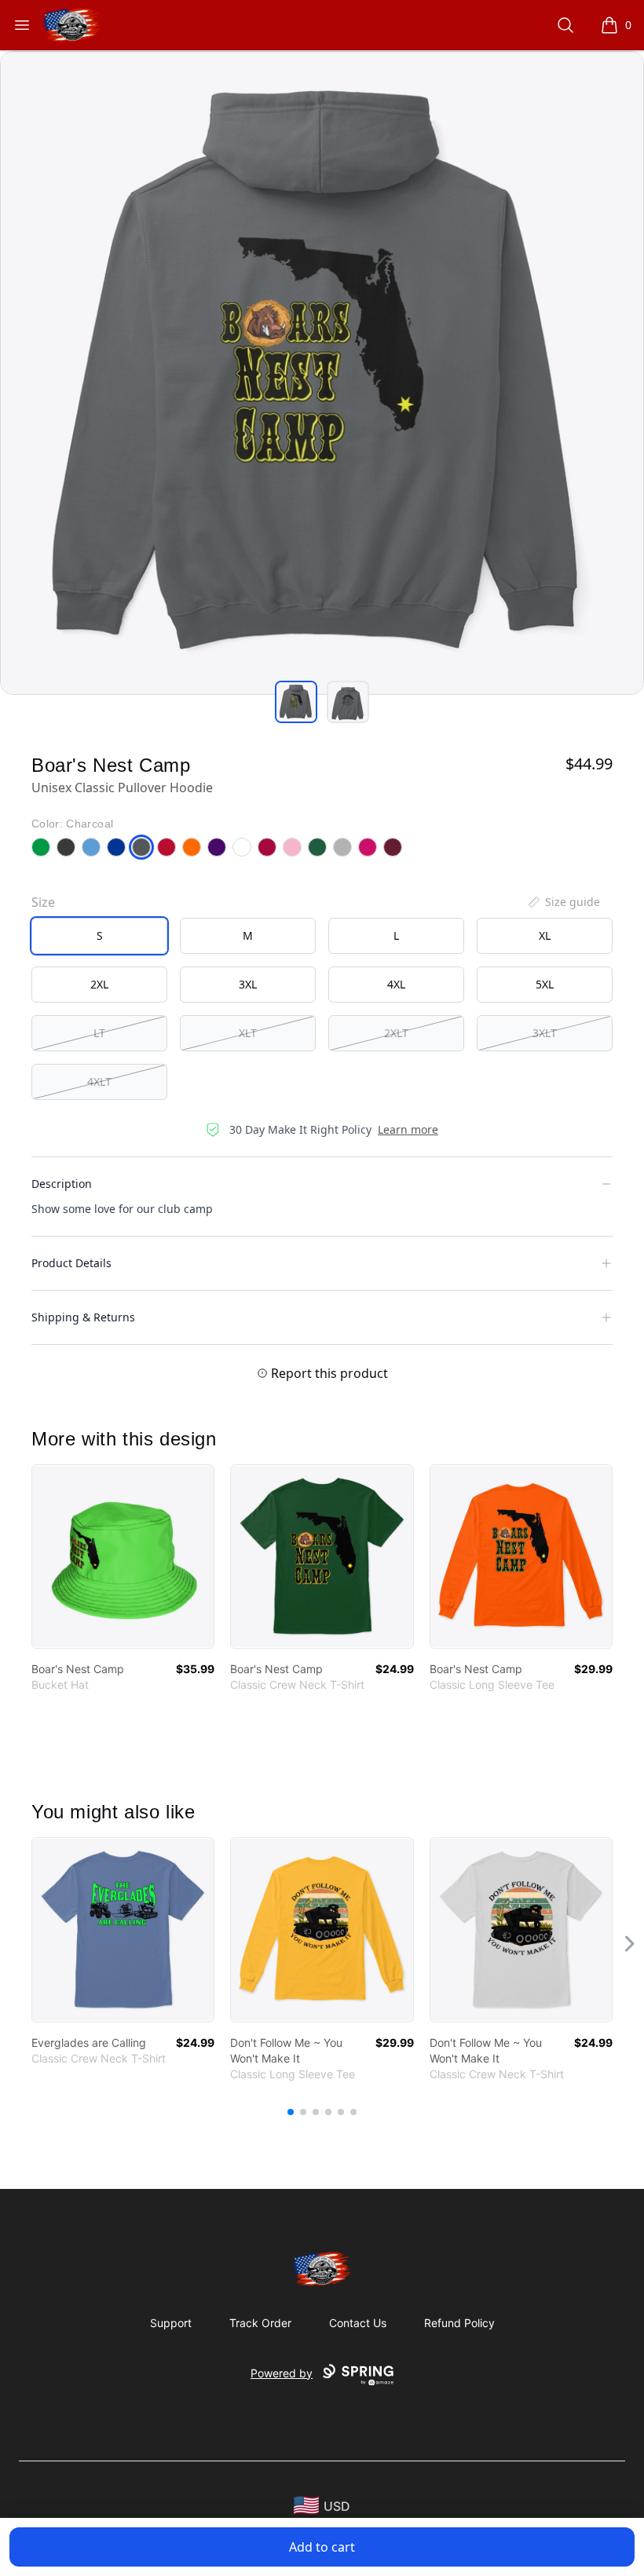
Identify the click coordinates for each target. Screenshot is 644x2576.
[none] (563, 902)
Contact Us (358, 2323)
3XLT (545, 1033)
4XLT (99, 1082)
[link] (123, 1557)
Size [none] (43, 902)
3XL (248, 984)
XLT (248, 1033)
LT (99, 1033)
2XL (99, 984)
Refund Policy (459, 2323)
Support (171, 2323)
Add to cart (322, 2547)
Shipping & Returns (83, 1317)
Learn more (408, 1129)
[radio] (99, 936)
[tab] (296, 702)
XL (545, 935)
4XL (396, 984)
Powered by (282, 2373)
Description (62, 1184)
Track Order (260, 2323)
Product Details (71, 1263)
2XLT (396, 1033)
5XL (545, 984)
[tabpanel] (322, 373)
